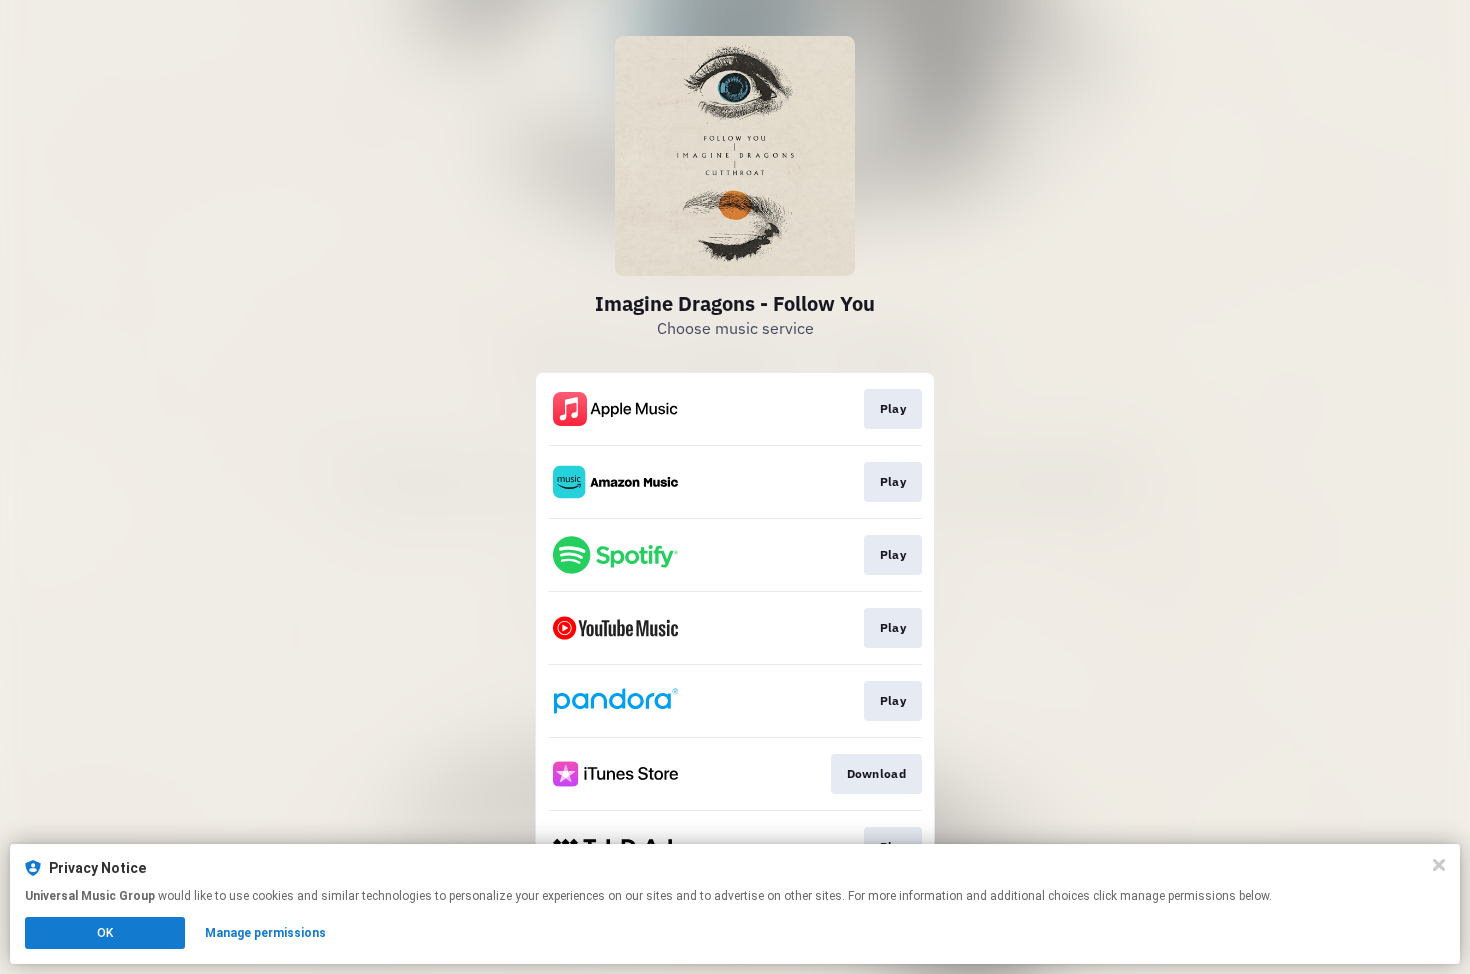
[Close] (1439, 865)
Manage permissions (265, 933)
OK (105, 933)
